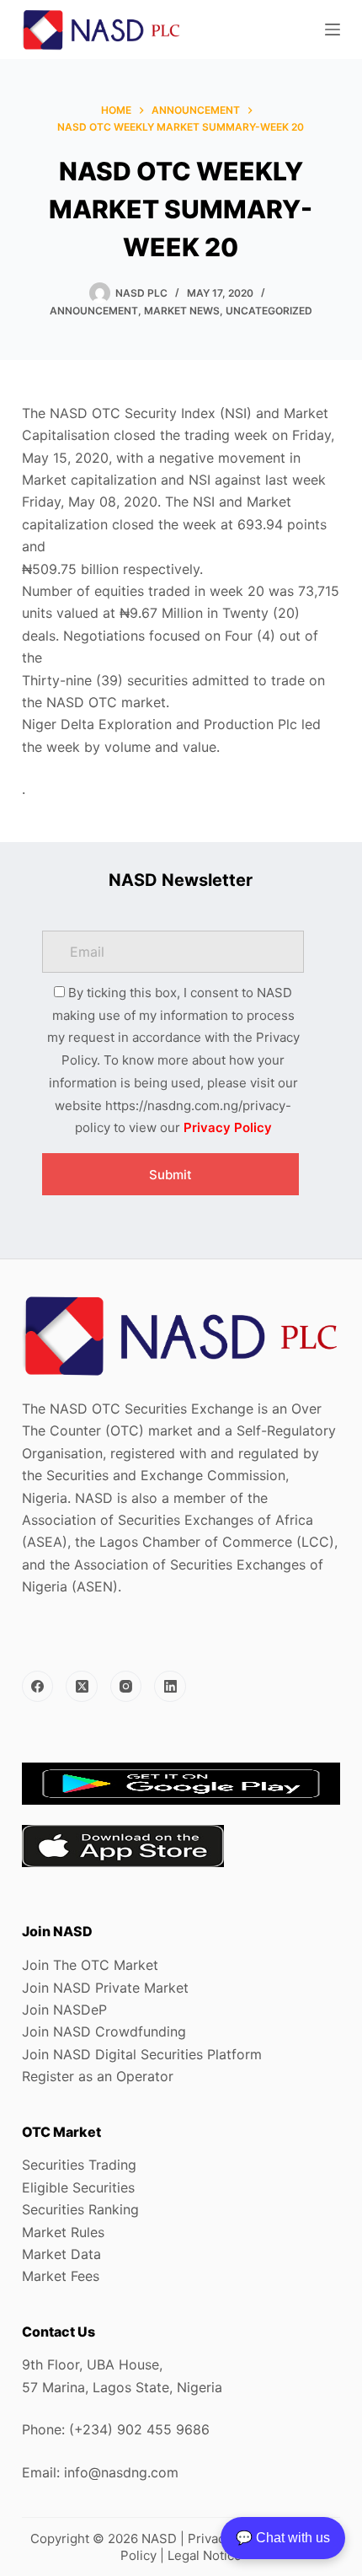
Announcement (94, 311)
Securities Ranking (80, 2209)
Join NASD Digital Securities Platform (142, 2054)
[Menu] (333, 30)
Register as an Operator (98, 2076)
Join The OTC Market (90, 1965)
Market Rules (63, 2232)
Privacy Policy (228, 1127)
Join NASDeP (64, 2010)
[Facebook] (38, 1687)
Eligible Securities (78, 2187)
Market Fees (61, 2276)
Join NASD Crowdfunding (104, 2031)
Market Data (61, 2254)
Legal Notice (205, 2555)
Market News (182, 311)
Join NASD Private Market (105, 1988)
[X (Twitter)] (82, 1687)
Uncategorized (269, 311)
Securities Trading (79, 2165)
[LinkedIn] (170, 1687)
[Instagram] (126, 1687)
